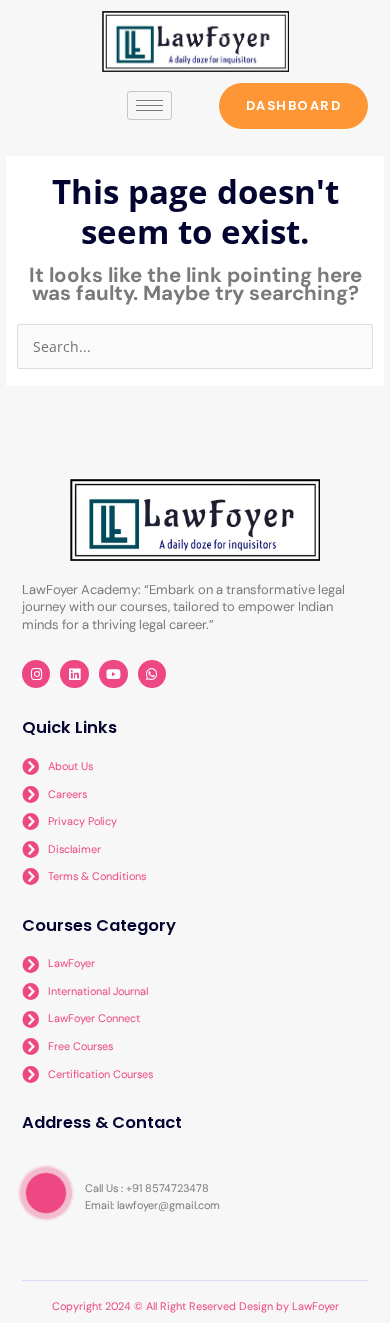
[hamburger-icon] (149, 105)
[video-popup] (46, 1193)
